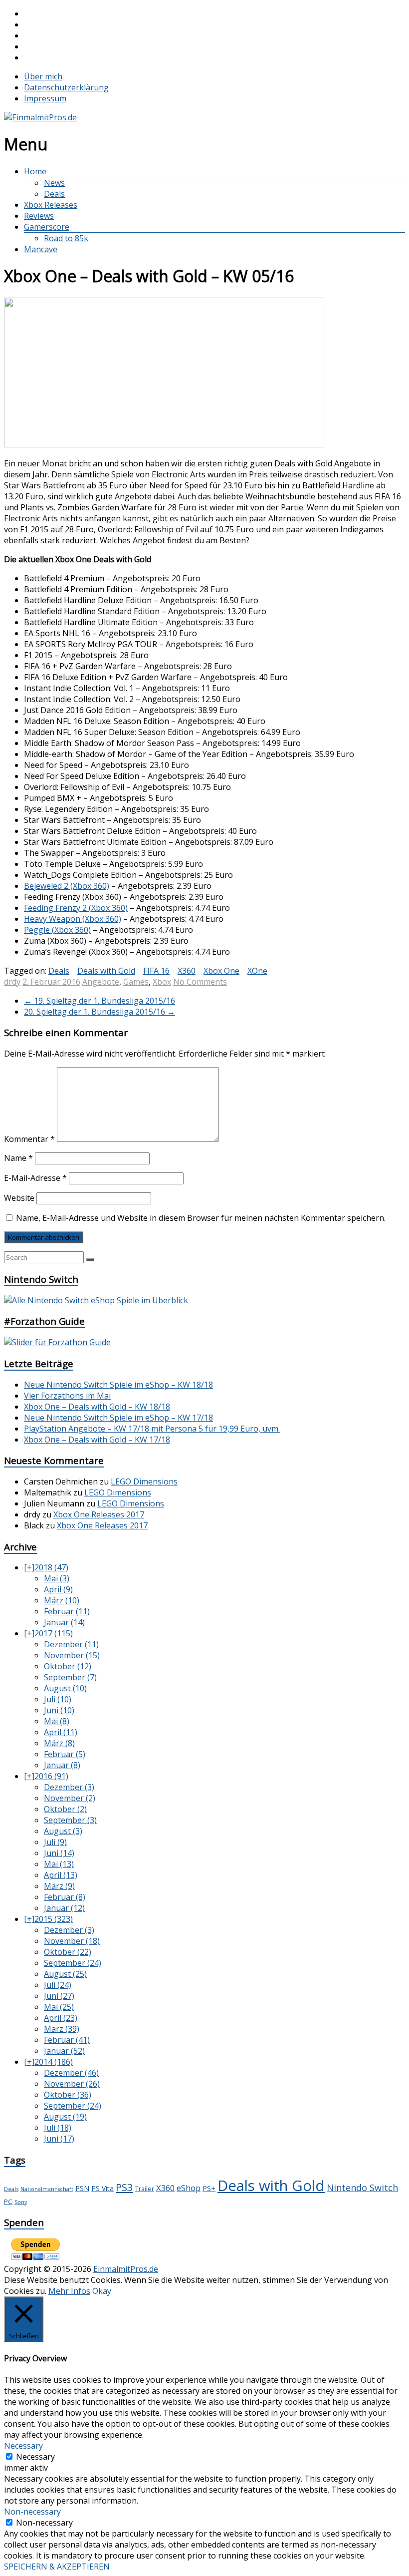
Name (18, 1158)
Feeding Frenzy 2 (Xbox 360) (76, 908)
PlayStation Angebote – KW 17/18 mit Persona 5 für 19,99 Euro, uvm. (152, 1429)
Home (35, 171)
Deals (54, 194)
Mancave (41, 249)
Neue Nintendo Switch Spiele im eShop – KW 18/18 (118, 1385)
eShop (189, 2188)
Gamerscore (47, 227)
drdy (12, 982)
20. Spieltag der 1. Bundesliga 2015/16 (100, 1012)
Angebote (101, 982)
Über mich (43, 76)
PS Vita (102, 2188)
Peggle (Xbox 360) (57, 930)
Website (19, 1198)
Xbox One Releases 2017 (99, 1514)
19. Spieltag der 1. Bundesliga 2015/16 (100, 1001)
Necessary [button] (23, 2446)
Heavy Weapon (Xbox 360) (73, 919)
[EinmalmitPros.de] (40, 117)
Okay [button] (102, 2291)
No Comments (200, 982)
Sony (21, 2202)
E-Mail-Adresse (35, 1178)
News (54, 183)
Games (136, 982)
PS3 (124, 2187)
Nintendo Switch (362, 2188)
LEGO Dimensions (144, 1481)
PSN (82, 2188)
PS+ (209, 2188)
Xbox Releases (51, 205)
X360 (187, 971)
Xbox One (221, 971)
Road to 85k (66, 238)
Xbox (162, 982)
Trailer (145, 2189)
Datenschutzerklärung (66, 87)
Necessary (35, 2457)
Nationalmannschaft (47, 2189)
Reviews (39, 216)
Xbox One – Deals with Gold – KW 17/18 (97, 1440)
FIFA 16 (156, 971)
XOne (257, 971)
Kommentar (29, 1139)
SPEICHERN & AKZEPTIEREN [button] (57, 2567)
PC (8, 2202)
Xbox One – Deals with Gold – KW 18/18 (97, 1407)
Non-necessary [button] (32, 2512)
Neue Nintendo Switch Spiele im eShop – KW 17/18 (118, 1418)
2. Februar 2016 (51, 982)
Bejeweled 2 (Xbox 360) (67, 886)
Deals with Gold (106, 971)
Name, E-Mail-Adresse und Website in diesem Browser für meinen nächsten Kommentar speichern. (201, 1218)
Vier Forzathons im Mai (67, 1396)
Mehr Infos (69, 2291)
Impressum (45, 98)
